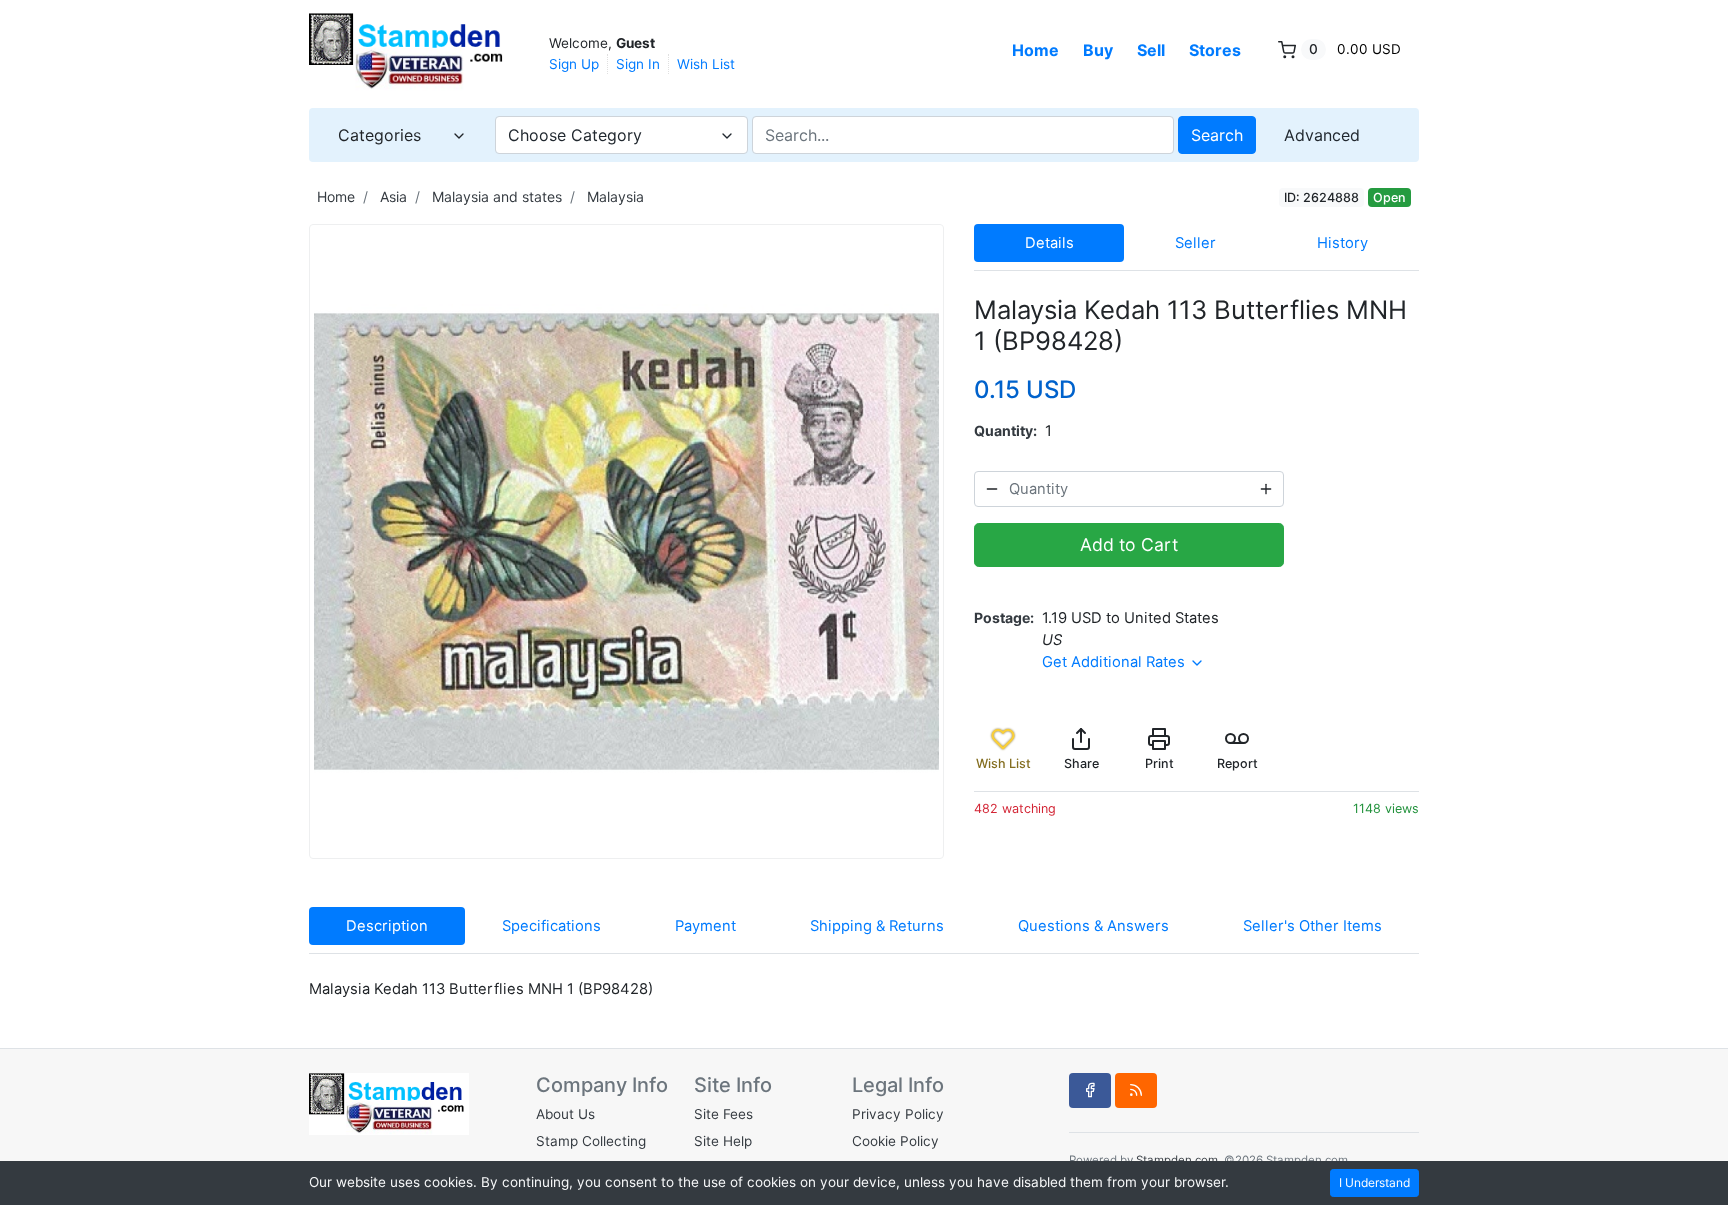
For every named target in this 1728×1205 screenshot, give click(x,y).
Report (1237, 763)
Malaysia (615, 196)
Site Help (723, 1141)
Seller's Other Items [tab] (1312, 926)
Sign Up (574, 64)
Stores (1215, 50)
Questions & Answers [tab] (1093, 926)
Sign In (638, 64)
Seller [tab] (1195, 243)
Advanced (1322, 135)
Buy (1098, 50)
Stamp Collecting (591, 1141)
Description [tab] (387, 926)
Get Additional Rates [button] (1115, 662)
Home (1035, 50)
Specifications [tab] (551, 926)
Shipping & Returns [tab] (877, 926)
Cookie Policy (895, 1141)
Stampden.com (1177, 1160)
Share (1081, 763)
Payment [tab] (705, 926)
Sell (1151, 50)
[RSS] (1136, 1090)
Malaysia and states (497, 196)
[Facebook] (1090, 1090)
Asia (393, 196)
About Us (565, 1114)
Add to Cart (1129, 544)
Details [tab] (1049, 243)
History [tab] (1342, 243)
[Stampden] (409, 52)
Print (1159, 763)
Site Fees (723, 1114)
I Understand (1374, 1182)
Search (1217, 135)
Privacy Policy (898, 1114)
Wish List (706, 64)
